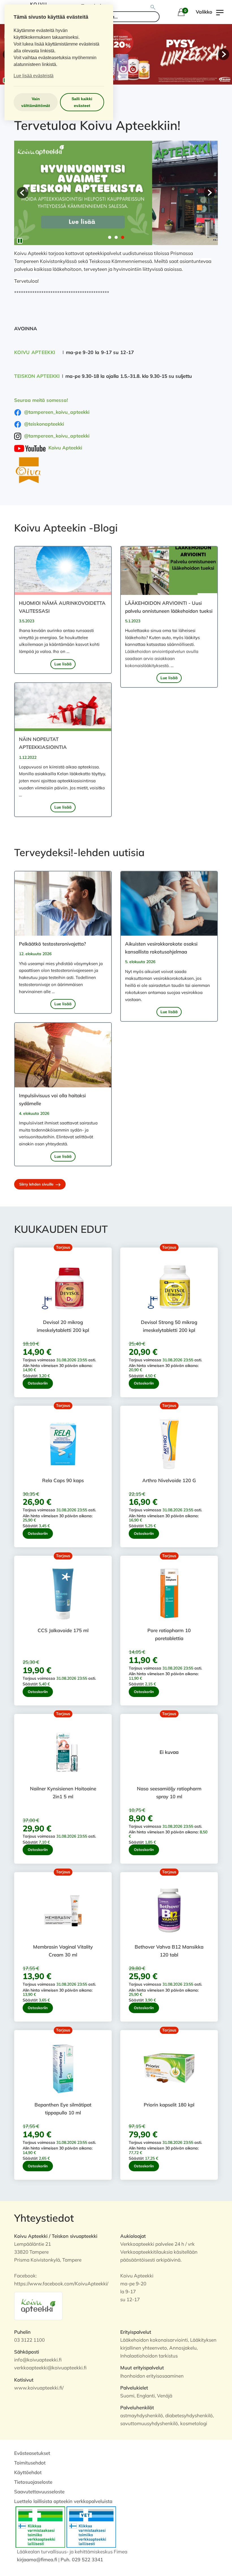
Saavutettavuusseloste (39, 2492)
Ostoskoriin (38, 1383)
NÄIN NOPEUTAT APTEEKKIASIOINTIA (43, 743)
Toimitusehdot (30, 2463)
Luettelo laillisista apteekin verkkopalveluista (63, 2501)
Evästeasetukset (32, 2453)
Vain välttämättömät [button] (36, 102)
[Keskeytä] (20, 241)
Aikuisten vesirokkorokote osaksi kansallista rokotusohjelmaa (161, 948)
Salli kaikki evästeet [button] (82, 102)
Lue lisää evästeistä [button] (34, 76)
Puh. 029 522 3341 (82, 2559)
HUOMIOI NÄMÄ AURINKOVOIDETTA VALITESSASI (62, 607)
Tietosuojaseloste (33, 2482)
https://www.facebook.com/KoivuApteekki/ (61, 2284)
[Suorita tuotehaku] (153, 7)
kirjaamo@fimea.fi (37, 2559)
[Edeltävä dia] (23, 193)
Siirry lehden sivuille (37, 1184)
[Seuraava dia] (224, 54)
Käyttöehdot (28, 2472)
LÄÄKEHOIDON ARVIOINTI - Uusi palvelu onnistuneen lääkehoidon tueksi (169, 607)
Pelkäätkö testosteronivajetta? (52, 944)
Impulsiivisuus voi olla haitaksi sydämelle (52, 1099)
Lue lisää (63, 664)
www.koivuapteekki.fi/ (39, 2388)
